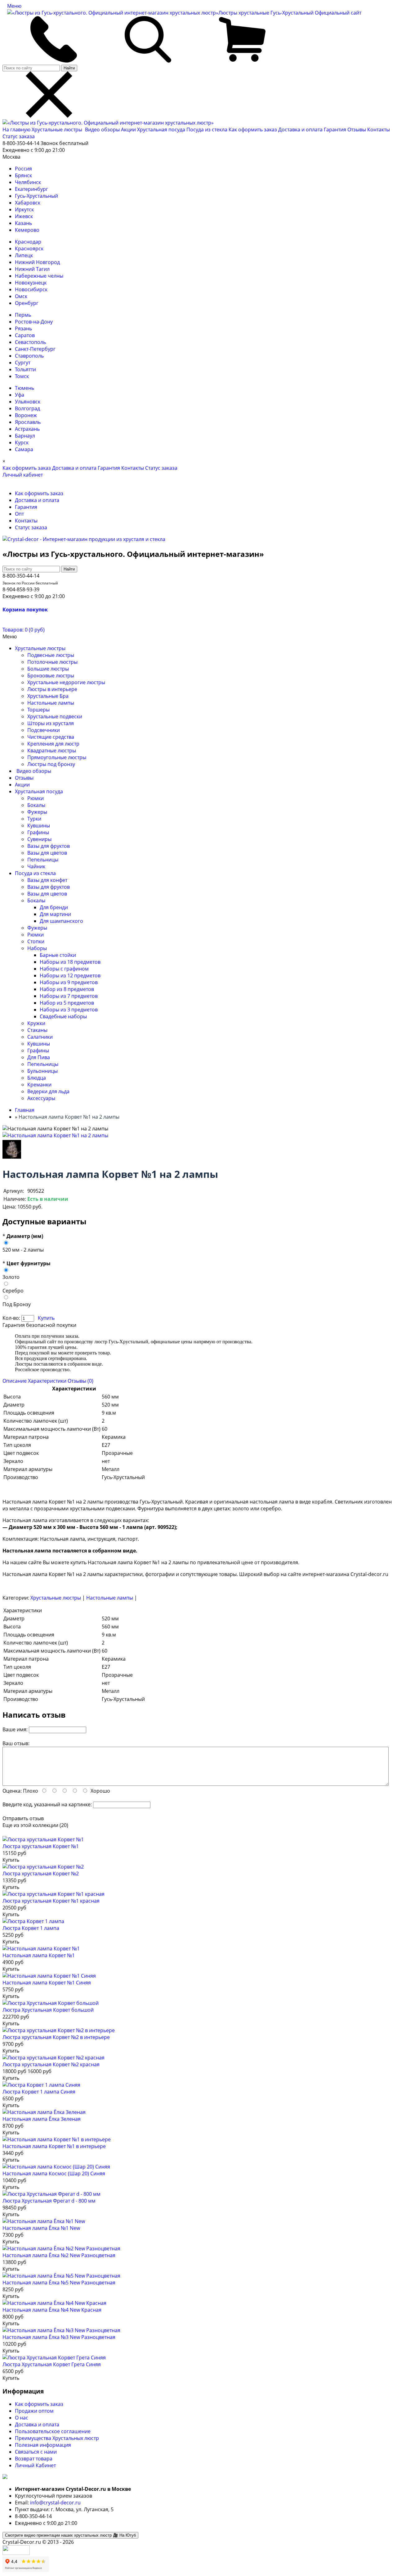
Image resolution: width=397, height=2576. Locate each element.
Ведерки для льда (48, 1091)
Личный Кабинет (35, 2465)
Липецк (24, 255)
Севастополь (30, 342)
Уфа (20, 395)
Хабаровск (28, 203)
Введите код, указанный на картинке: (47, 1804)
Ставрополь (29, 356)
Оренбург (27, 303)
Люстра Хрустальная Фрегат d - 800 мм (49, 2201)
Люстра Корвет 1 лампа (31, 1928)
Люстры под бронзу (51, 764)
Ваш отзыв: (16, 1743)
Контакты (379, 130)
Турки (34, 819)
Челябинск (28, 182)
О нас (22, 2418)
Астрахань (27, 429)
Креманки (39, 1085)
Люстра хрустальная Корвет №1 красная (51, 1901)
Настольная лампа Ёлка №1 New (41, 2228)
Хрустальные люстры (58, 130)
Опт (19, 514)
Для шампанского (61, 921)
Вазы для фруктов (49, 846)
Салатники (40, 1037)
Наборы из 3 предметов (69, 1010)
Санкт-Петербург (35, 349)
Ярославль (28, 422)
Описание (15, 1381)
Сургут (23, 363)
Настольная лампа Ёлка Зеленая (42, 2119)
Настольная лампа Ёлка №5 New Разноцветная (59, 2283)
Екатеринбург (31, 189)
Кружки (36, 1023)
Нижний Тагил (32, 269)
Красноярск (29, 249)
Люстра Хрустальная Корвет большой (48, 2010)
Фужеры (37, 812)
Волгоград (27, 408)
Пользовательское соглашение (53, 2431)
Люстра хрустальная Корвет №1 (41, 1846)
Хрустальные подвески (55, 716)
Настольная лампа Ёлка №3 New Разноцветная (59, 2337)
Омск (21, 296)
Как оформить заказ (253, 130)
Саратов (25, 335)
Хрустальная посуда (162, 130)
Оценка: (12, 1791)
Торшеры (38, 710)
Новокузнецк (31, 283)
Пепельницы (43, 860)
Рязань (23, 328)
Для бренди (54, 907)
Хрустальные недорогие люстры (66, 682)
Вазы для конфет (47, 880)
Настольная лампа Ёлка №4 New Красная (52, 2310)
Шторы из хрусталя (51, 723)
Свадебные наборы (63, 1016)
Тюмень (25, 388)
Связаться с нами (36, 2452)
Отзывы (357, 130)
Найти (69, 68)
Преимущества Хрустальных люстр (57, 2438)
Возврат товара (34, 2459)
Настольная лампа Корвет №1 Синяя (47, 1983)
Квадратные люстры (52, 751)
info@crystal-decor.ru (55, 2503)
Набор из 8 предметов (67, 989)
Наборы (37, 948)
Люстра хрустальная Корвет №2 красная (51, 2064)
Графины (38, 832)
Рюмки (36, 798)
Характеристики (47, 1381)
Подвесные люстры (51, 655)
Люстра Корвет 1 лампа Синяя (39, 2092)
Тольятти (25, 369)
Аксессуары (41, 1098)
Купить (46, 1318)
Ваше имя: (15, 1729)
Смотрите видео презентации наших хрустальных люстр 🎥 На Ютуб (70, 2535)
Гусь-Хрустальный (36, 196)
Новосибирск (31, 289)
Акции (129, 130)
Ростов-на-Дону (34, 322)
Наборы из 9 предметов (69, 982)
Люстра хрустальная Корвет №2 (41, 1874)
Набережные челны (39, 276)
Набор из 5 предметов (67, 1003)
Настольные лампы (51, 703)
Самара (24, 449)
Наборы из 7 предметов (69, 996)
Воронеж (26, 415)
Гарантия (335, 130)
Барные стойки (58, 955)
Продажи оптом (34, 2411)
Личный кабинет (23, 475)
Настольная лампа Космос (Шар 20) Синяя (54, 2173)
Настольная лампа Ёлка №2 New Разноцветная (59, 2255)
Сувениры (39, 839)
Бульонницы (42, 1071)
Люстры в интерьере (52, 689)
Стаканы (37, 1030)
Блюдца (37, 1078)
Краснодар (28, 242)
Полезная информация (43, 2445)
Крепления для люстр (53, 744)
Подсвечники (44, 730)
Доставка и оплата (300, 130)
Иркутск (24, 209)
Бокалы (36, 805)
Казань (23, 223)
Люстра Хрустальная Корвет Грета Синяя (52, 2364)
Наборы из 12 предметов (70, 975)
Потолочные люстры (52, 662)
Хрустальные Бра (48, 696)
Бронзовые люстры (51, 676)
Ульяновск (28, 402)
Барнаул (25, 436)
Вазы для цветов (47, 853)
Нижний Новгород (37, 262)
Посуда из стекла (207, 130)
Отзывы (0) (80, 1381)
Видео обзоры (102, 130)
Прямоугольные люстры (57, 757)
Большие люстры (48, 669)
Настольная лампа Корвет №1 (39, 1955)
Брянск (23, 175)
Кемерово (27, 230)
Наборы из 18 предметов (70, 962)
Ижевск (24, 216)
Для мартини (55, 914)
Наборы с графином (64, 969)
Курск (22, 443)
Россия (23, 169)
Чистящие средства (51, 737)
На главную (16, 130)
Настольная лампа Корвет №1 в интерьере (54, 2146)
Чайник (36, 866)
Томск (22, 376)
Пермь (23, 315)
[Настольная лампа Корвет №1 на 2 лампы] (55, 1135)
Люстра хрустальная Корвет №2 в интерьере (56, 2037)
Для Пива (39, 1057)
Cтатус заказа (19, 136)
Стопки (36, 941)
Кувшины (39, 826)
